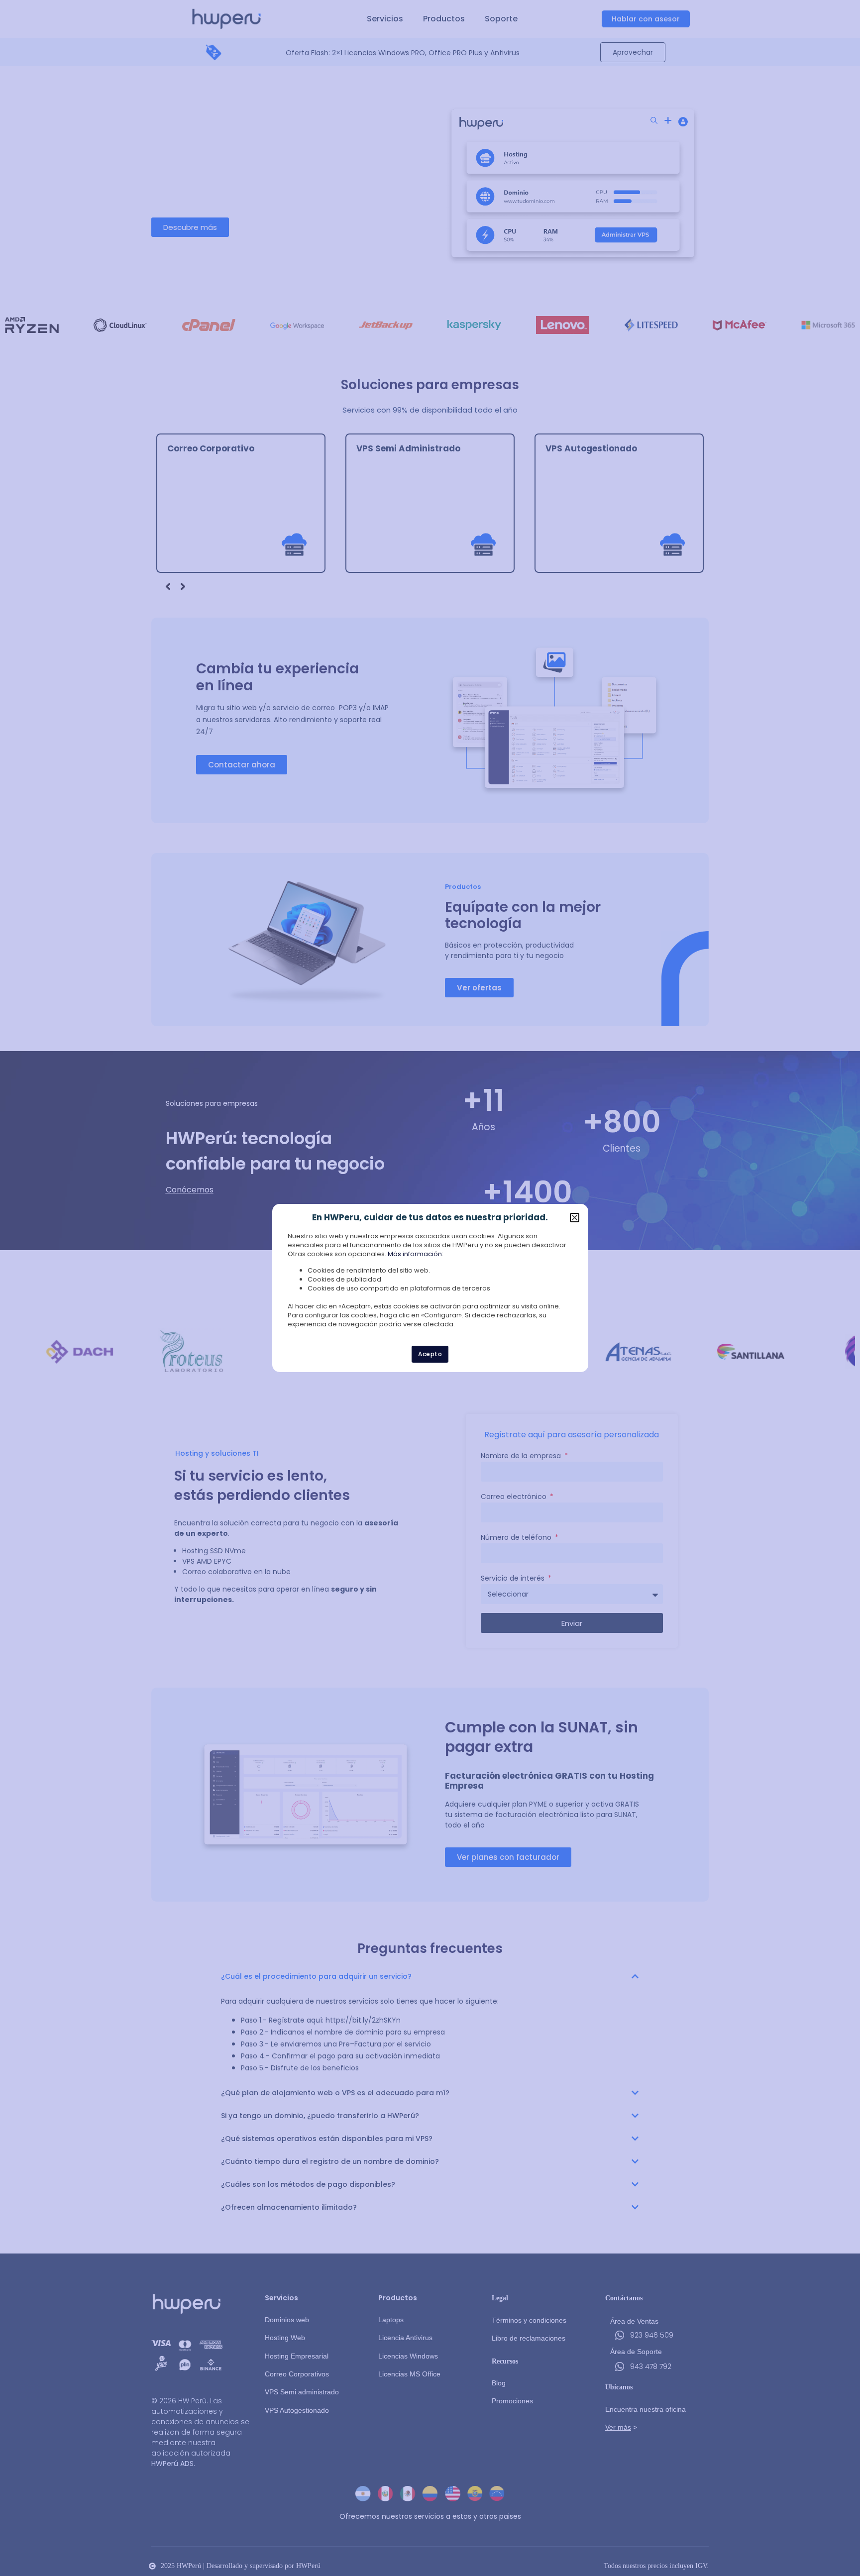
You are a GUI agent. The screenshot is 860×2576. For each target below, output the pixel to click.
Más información (415, 1254)
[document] (430, 1288)
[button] (575, 1218)
